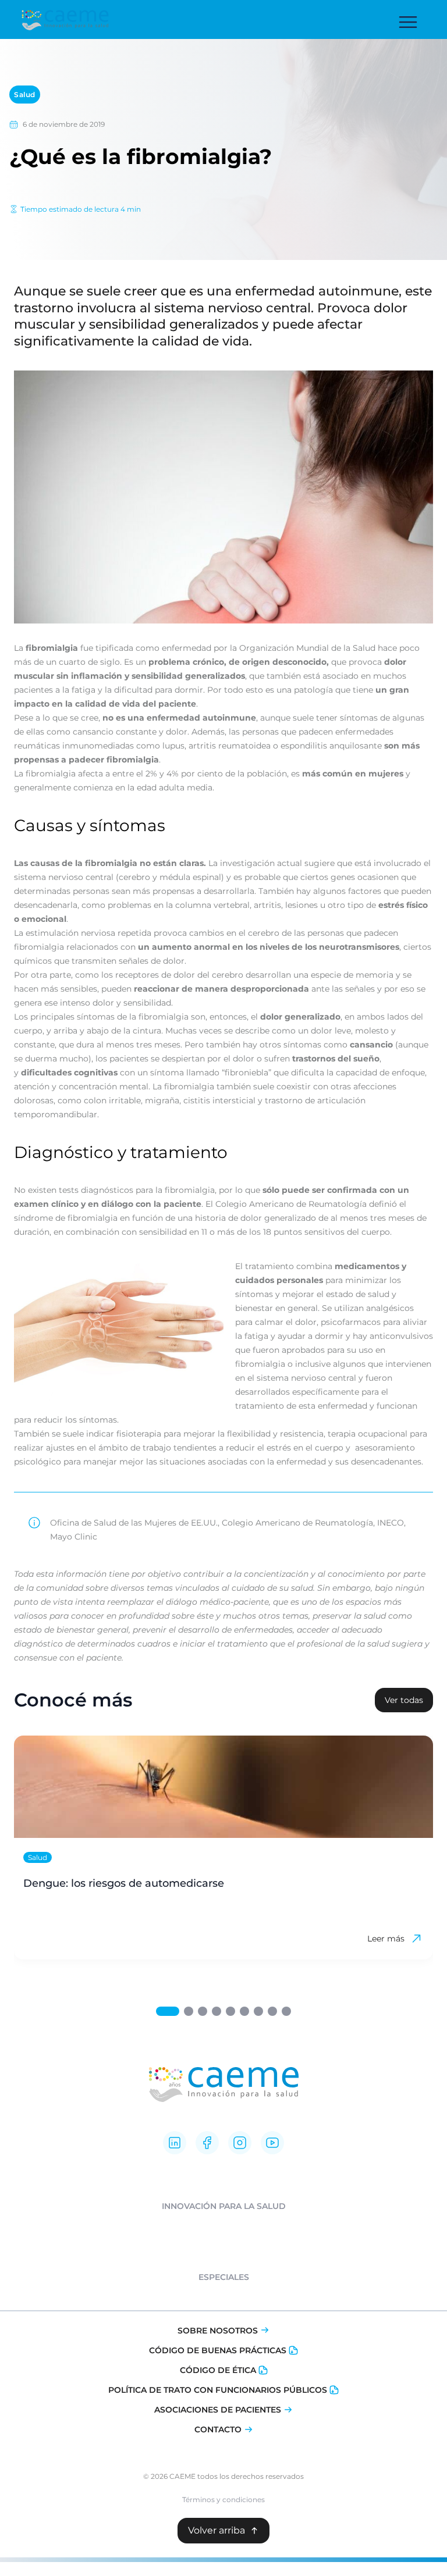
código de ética (218, 2370)
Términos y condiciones (223, 2500)
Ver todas (404, 1700)
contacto (218, 2429)
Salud (25, 95)
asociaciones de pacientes (218, 2410)
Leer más (386, 1939)
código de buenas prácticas (218, 2350)
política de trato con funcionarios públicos (218, 2390)
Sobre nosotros (218, 2331)
